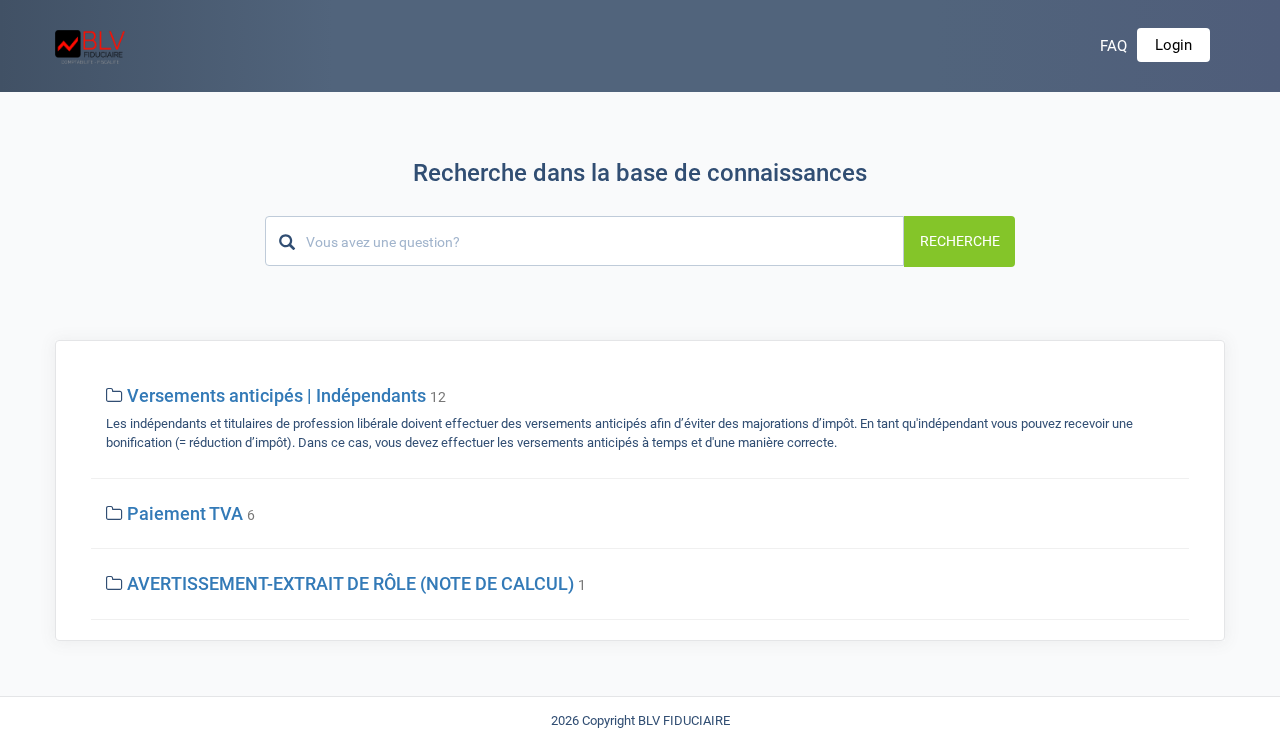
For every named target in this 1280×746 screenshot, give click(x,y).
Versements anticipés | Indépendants (276, 395)
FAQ (1113, 46)
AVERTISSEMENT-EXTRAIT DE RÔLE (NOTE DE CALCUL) (350, 583)
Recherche (960, 241)
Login (1173, 45)
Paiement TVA (185, 513)
